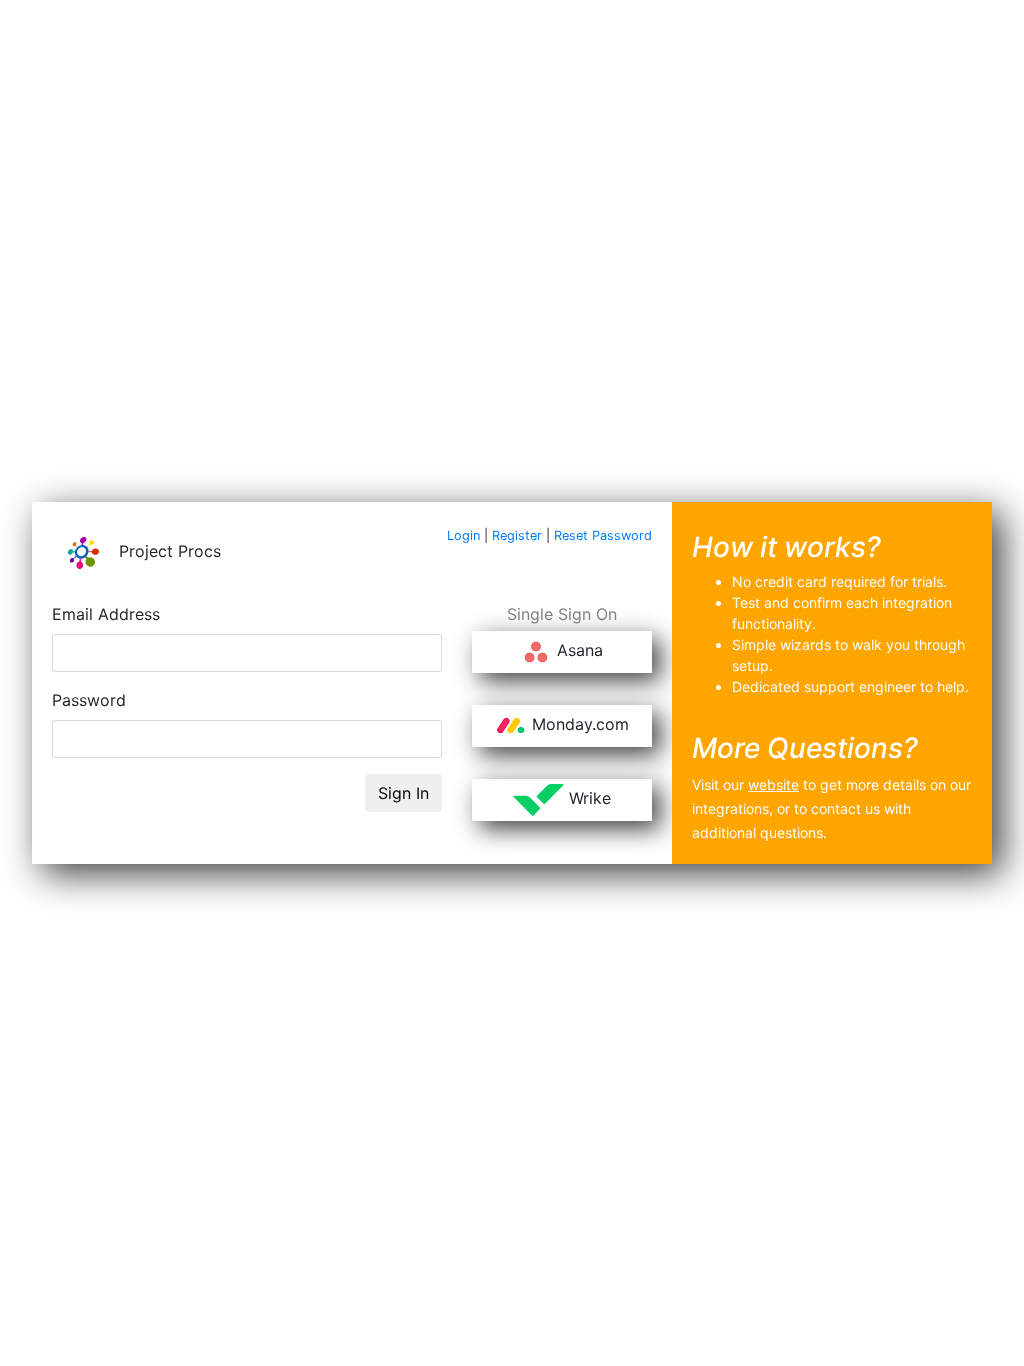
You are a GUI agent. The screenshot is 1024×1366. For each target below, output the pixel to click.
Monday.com (578, 725)
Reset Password (603, 535)
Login (463, 535)
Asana (577, 651)
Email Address (106, 614)
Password (89, 700)
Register (517, 535)
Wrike (587, 799)
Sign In (403, 793)
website (773, 784)
